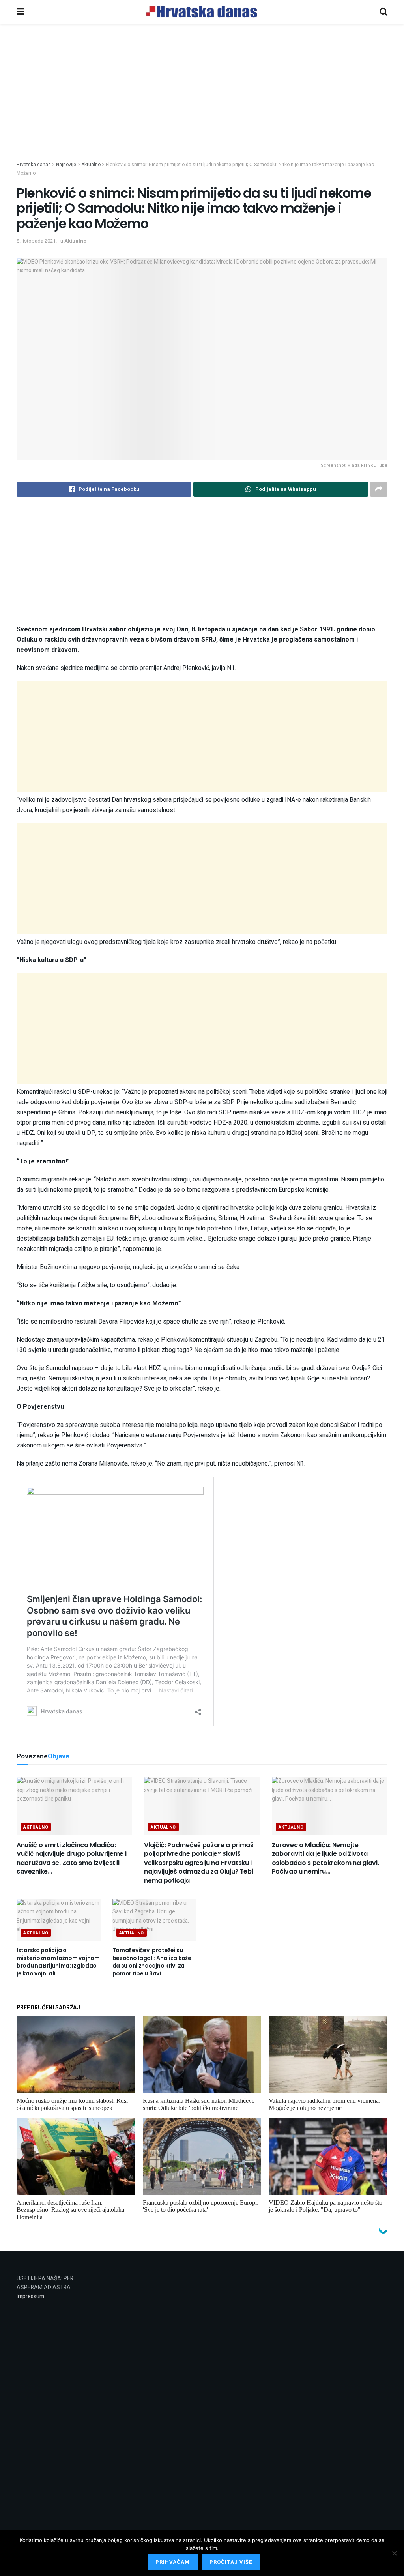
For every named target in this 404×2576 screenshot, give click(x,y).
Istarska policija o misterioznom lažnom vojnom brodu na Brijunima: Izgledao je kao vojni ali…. (58, 1962)
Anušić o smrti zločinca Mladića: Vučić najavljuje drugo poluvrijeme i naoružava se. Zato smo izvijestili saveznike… (71, 1858)
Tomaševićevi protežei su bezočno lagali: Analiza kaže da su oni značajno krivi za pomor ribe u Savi (152, 1962)
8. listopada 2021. (37, 241)
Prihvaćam (173, 2562)
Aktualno (75, 241)
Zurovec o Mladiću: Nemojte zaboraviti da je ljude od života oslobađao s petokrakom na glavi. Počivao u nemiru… (325, 1858)
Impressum (30, 2296)
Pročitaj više (231, 2562)
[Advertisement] (202, 106)
